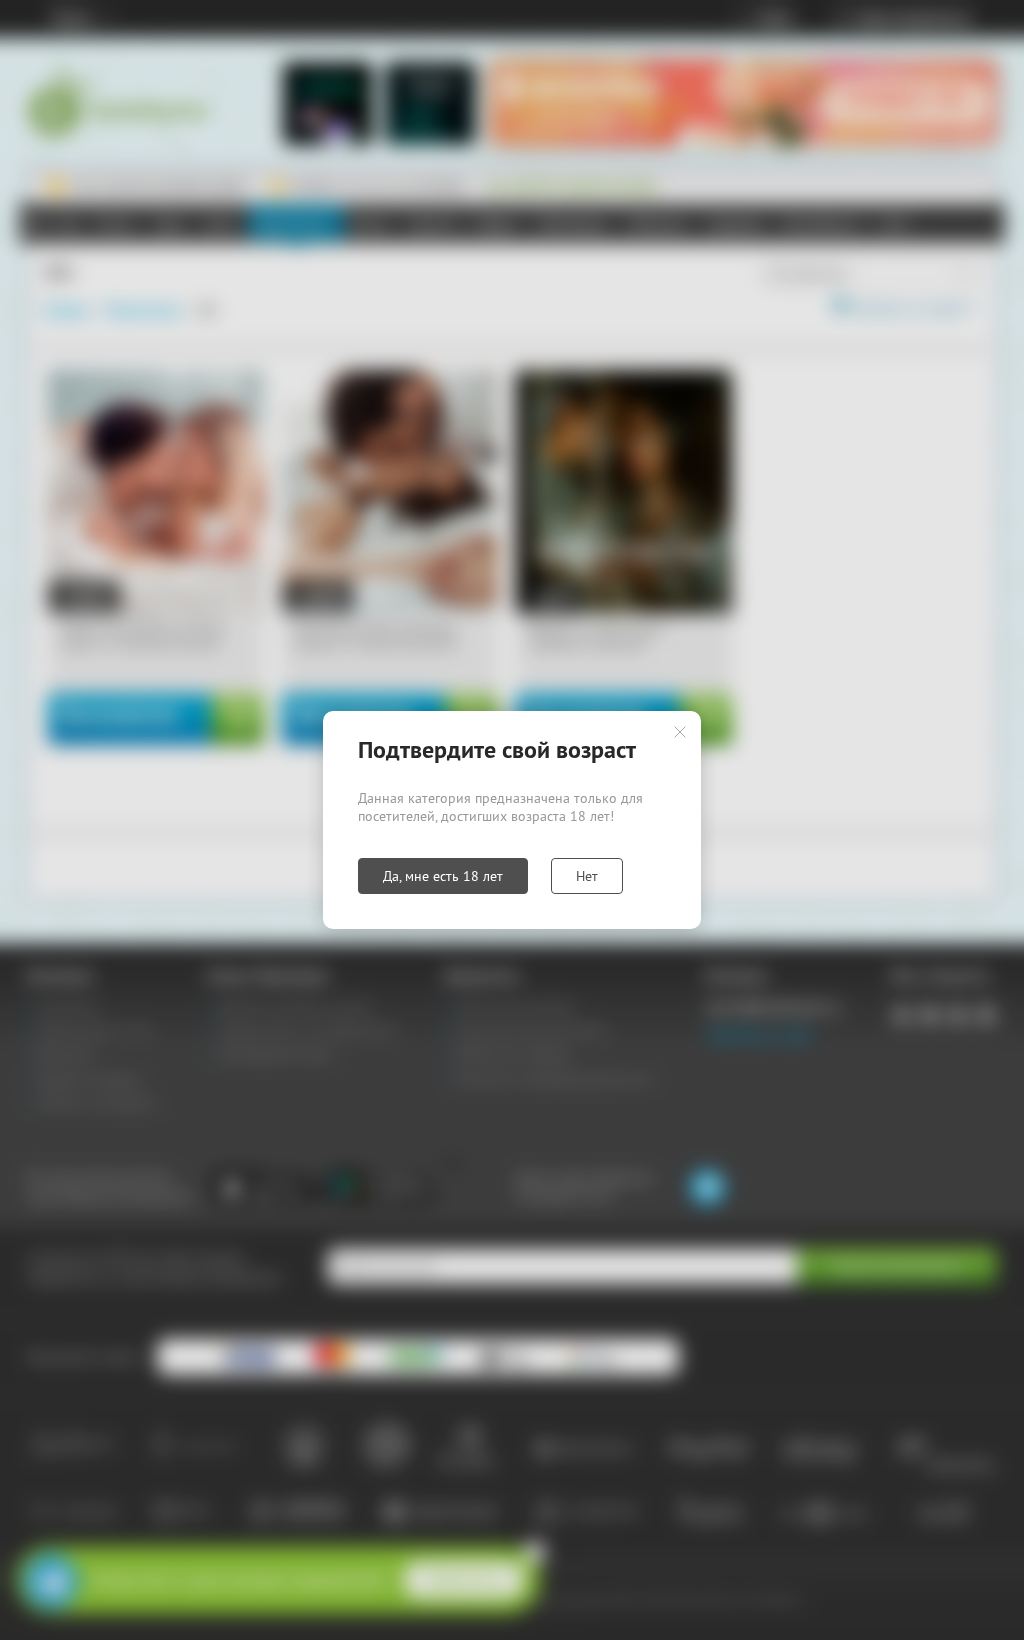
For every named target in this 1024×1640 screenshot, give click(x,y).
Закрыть (680, 732)
